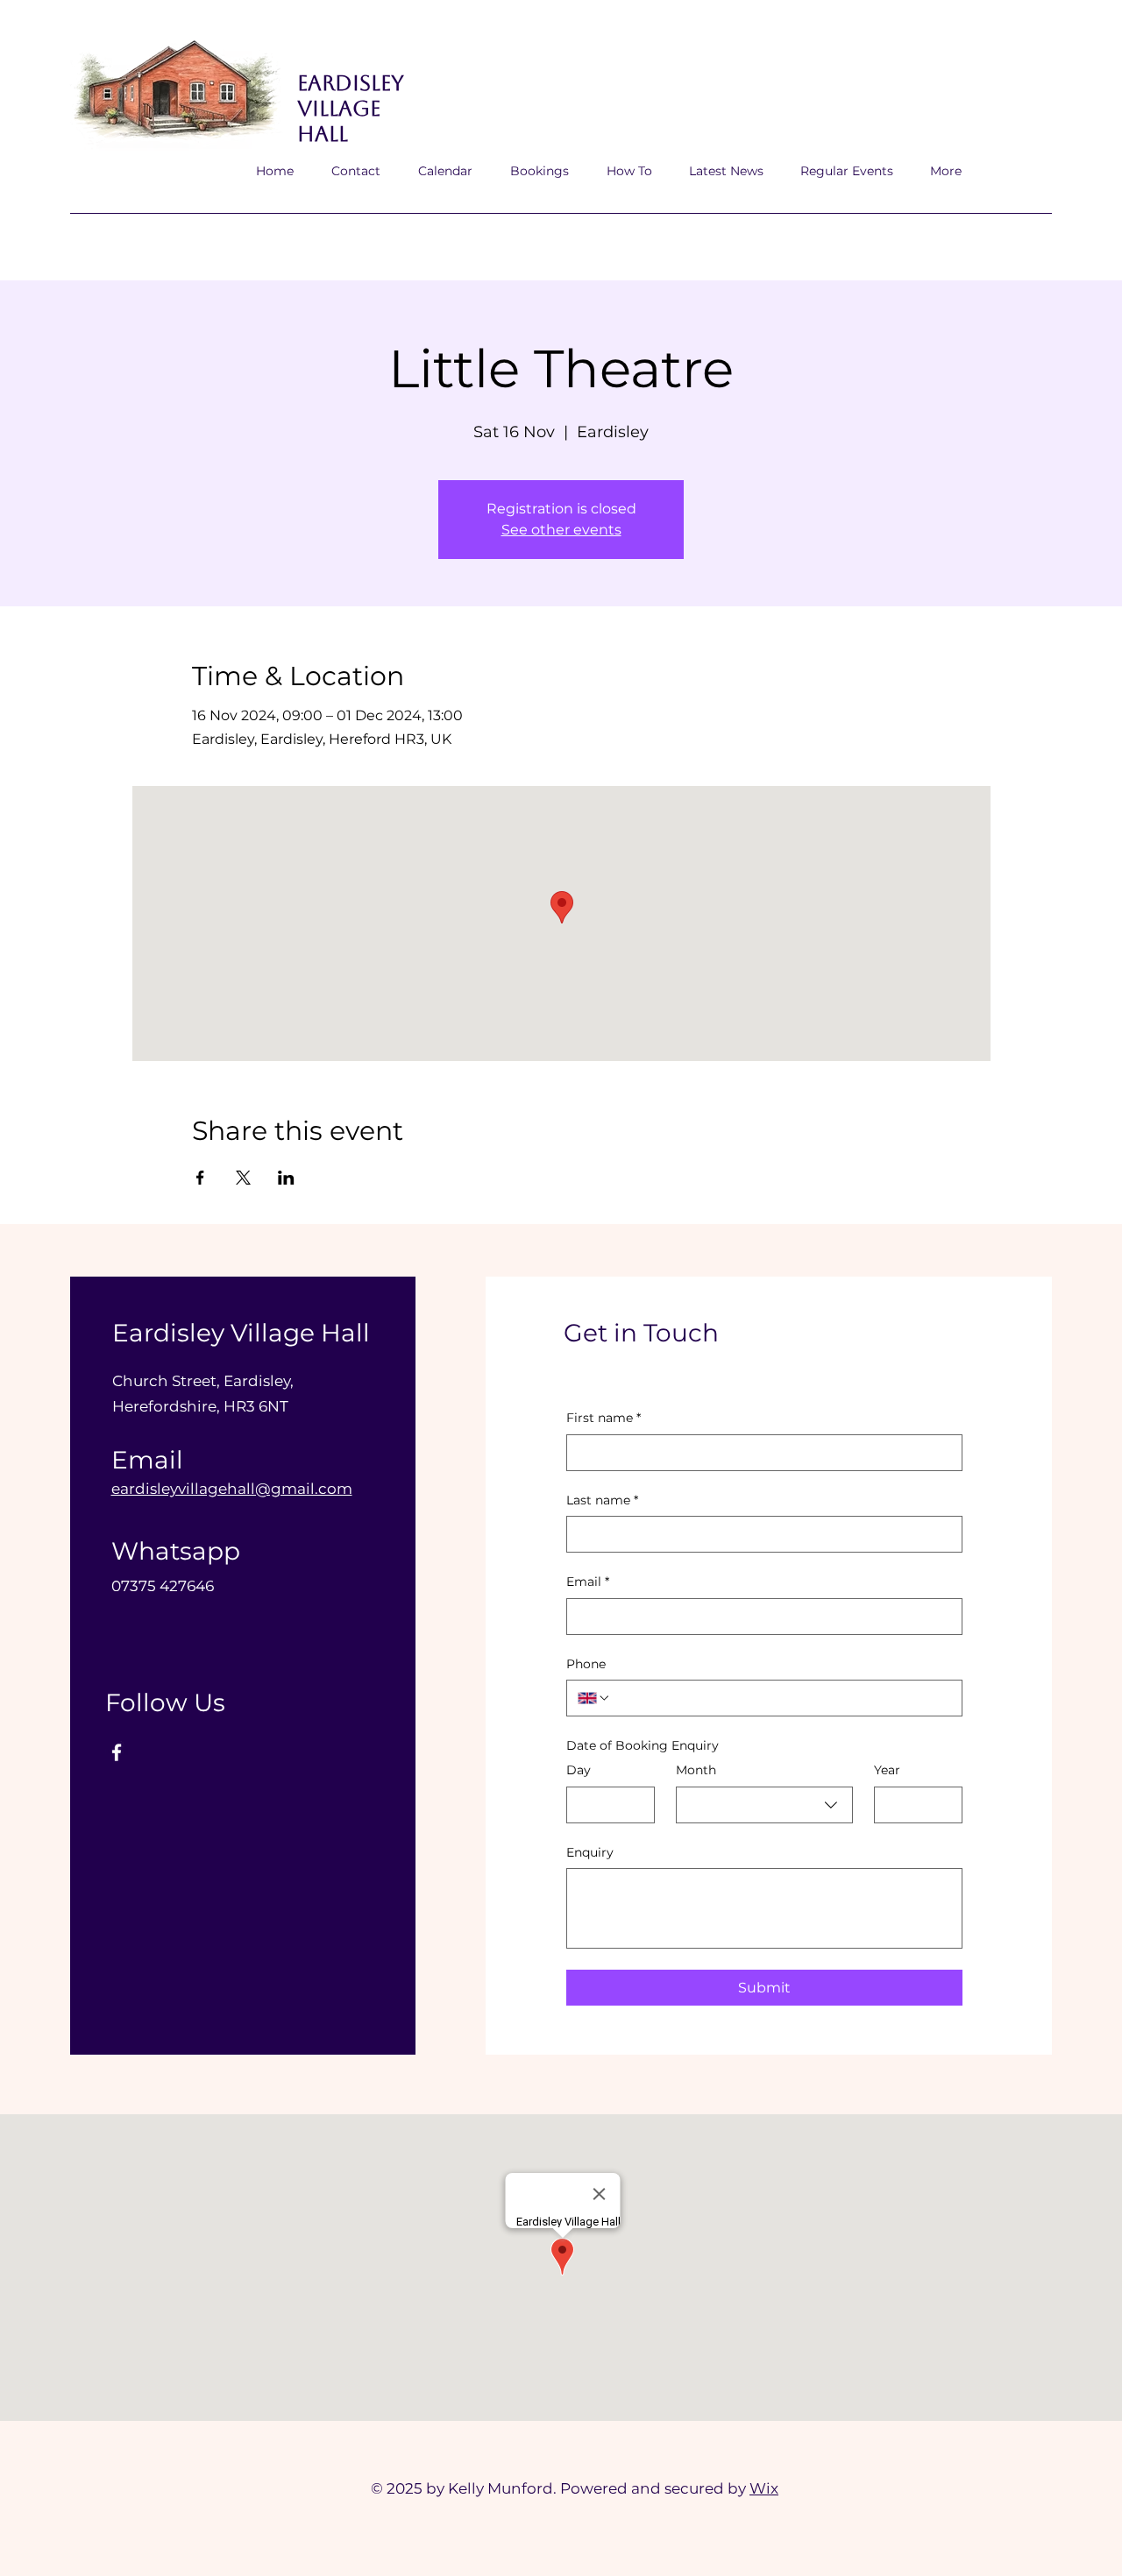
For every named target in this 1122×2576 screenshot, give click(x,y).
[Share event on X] (243, 1178)
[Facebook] (117, 1752)
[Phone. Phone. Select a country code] (594, 1698)
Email (588, 1582)
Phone (586, 1664)
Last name (602, 1500)
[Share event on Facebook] (200, 1178)
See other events (561, 530)
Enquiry (590, 1852)
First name (604, 1418)
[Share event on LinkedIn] (286, 1178)
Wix (764, 2488)
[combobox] (764, 1805)
